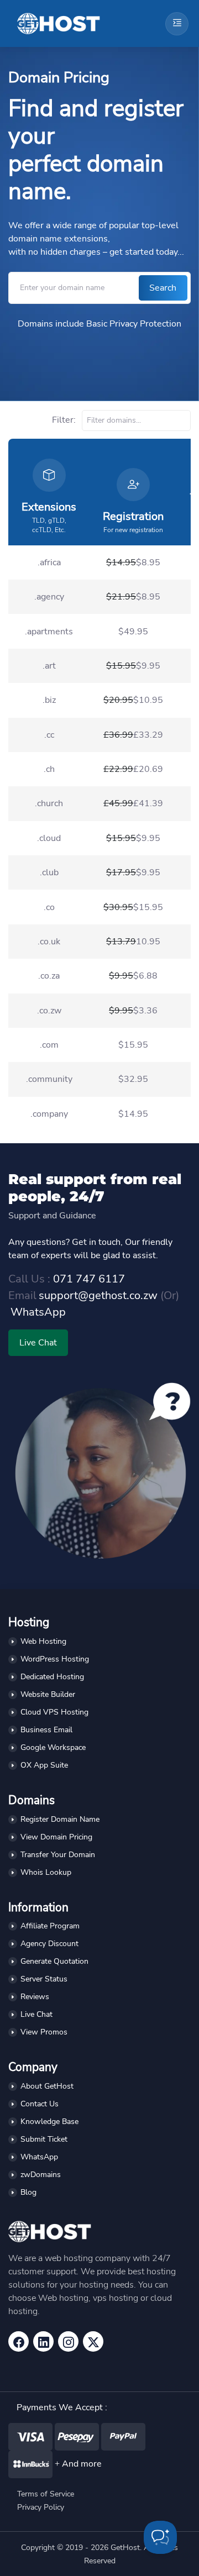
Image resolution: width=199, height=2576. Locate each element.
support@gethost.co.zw (98, 1295)
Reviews (35, 1997)
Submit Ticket (44, 2139)
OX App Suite (44, 1765)
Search (163, 288)
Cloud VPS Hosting (54, 1712)
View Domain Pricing (56, 1837)
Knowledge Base (49, 2122)
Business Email (46, 1730)
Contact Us (40, 2104)
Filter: (65, 420)
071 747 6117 (89, 1279)
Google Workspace (53, 1747)
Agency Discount (49, 1944)
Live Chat (38, 1343)
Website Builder (48, 1694)
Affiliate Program (50, 1926)
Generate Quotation (54, 1961)
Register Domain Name (60, 1819)
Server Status (44, 1979)
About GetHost (47, 2086)
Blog (28, 2192)
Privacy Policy (41, 2507)
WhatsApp (38, 1312)
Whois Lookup (46, 1872)
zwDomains (41, 2175)
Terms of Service (46, 2494)
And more (82, 2464)
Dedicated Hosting (52, 1677)
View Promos (44, 2032)
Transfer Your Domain (58, 1855)
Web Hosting (43, 1641)
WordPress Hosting (55, 1659)
